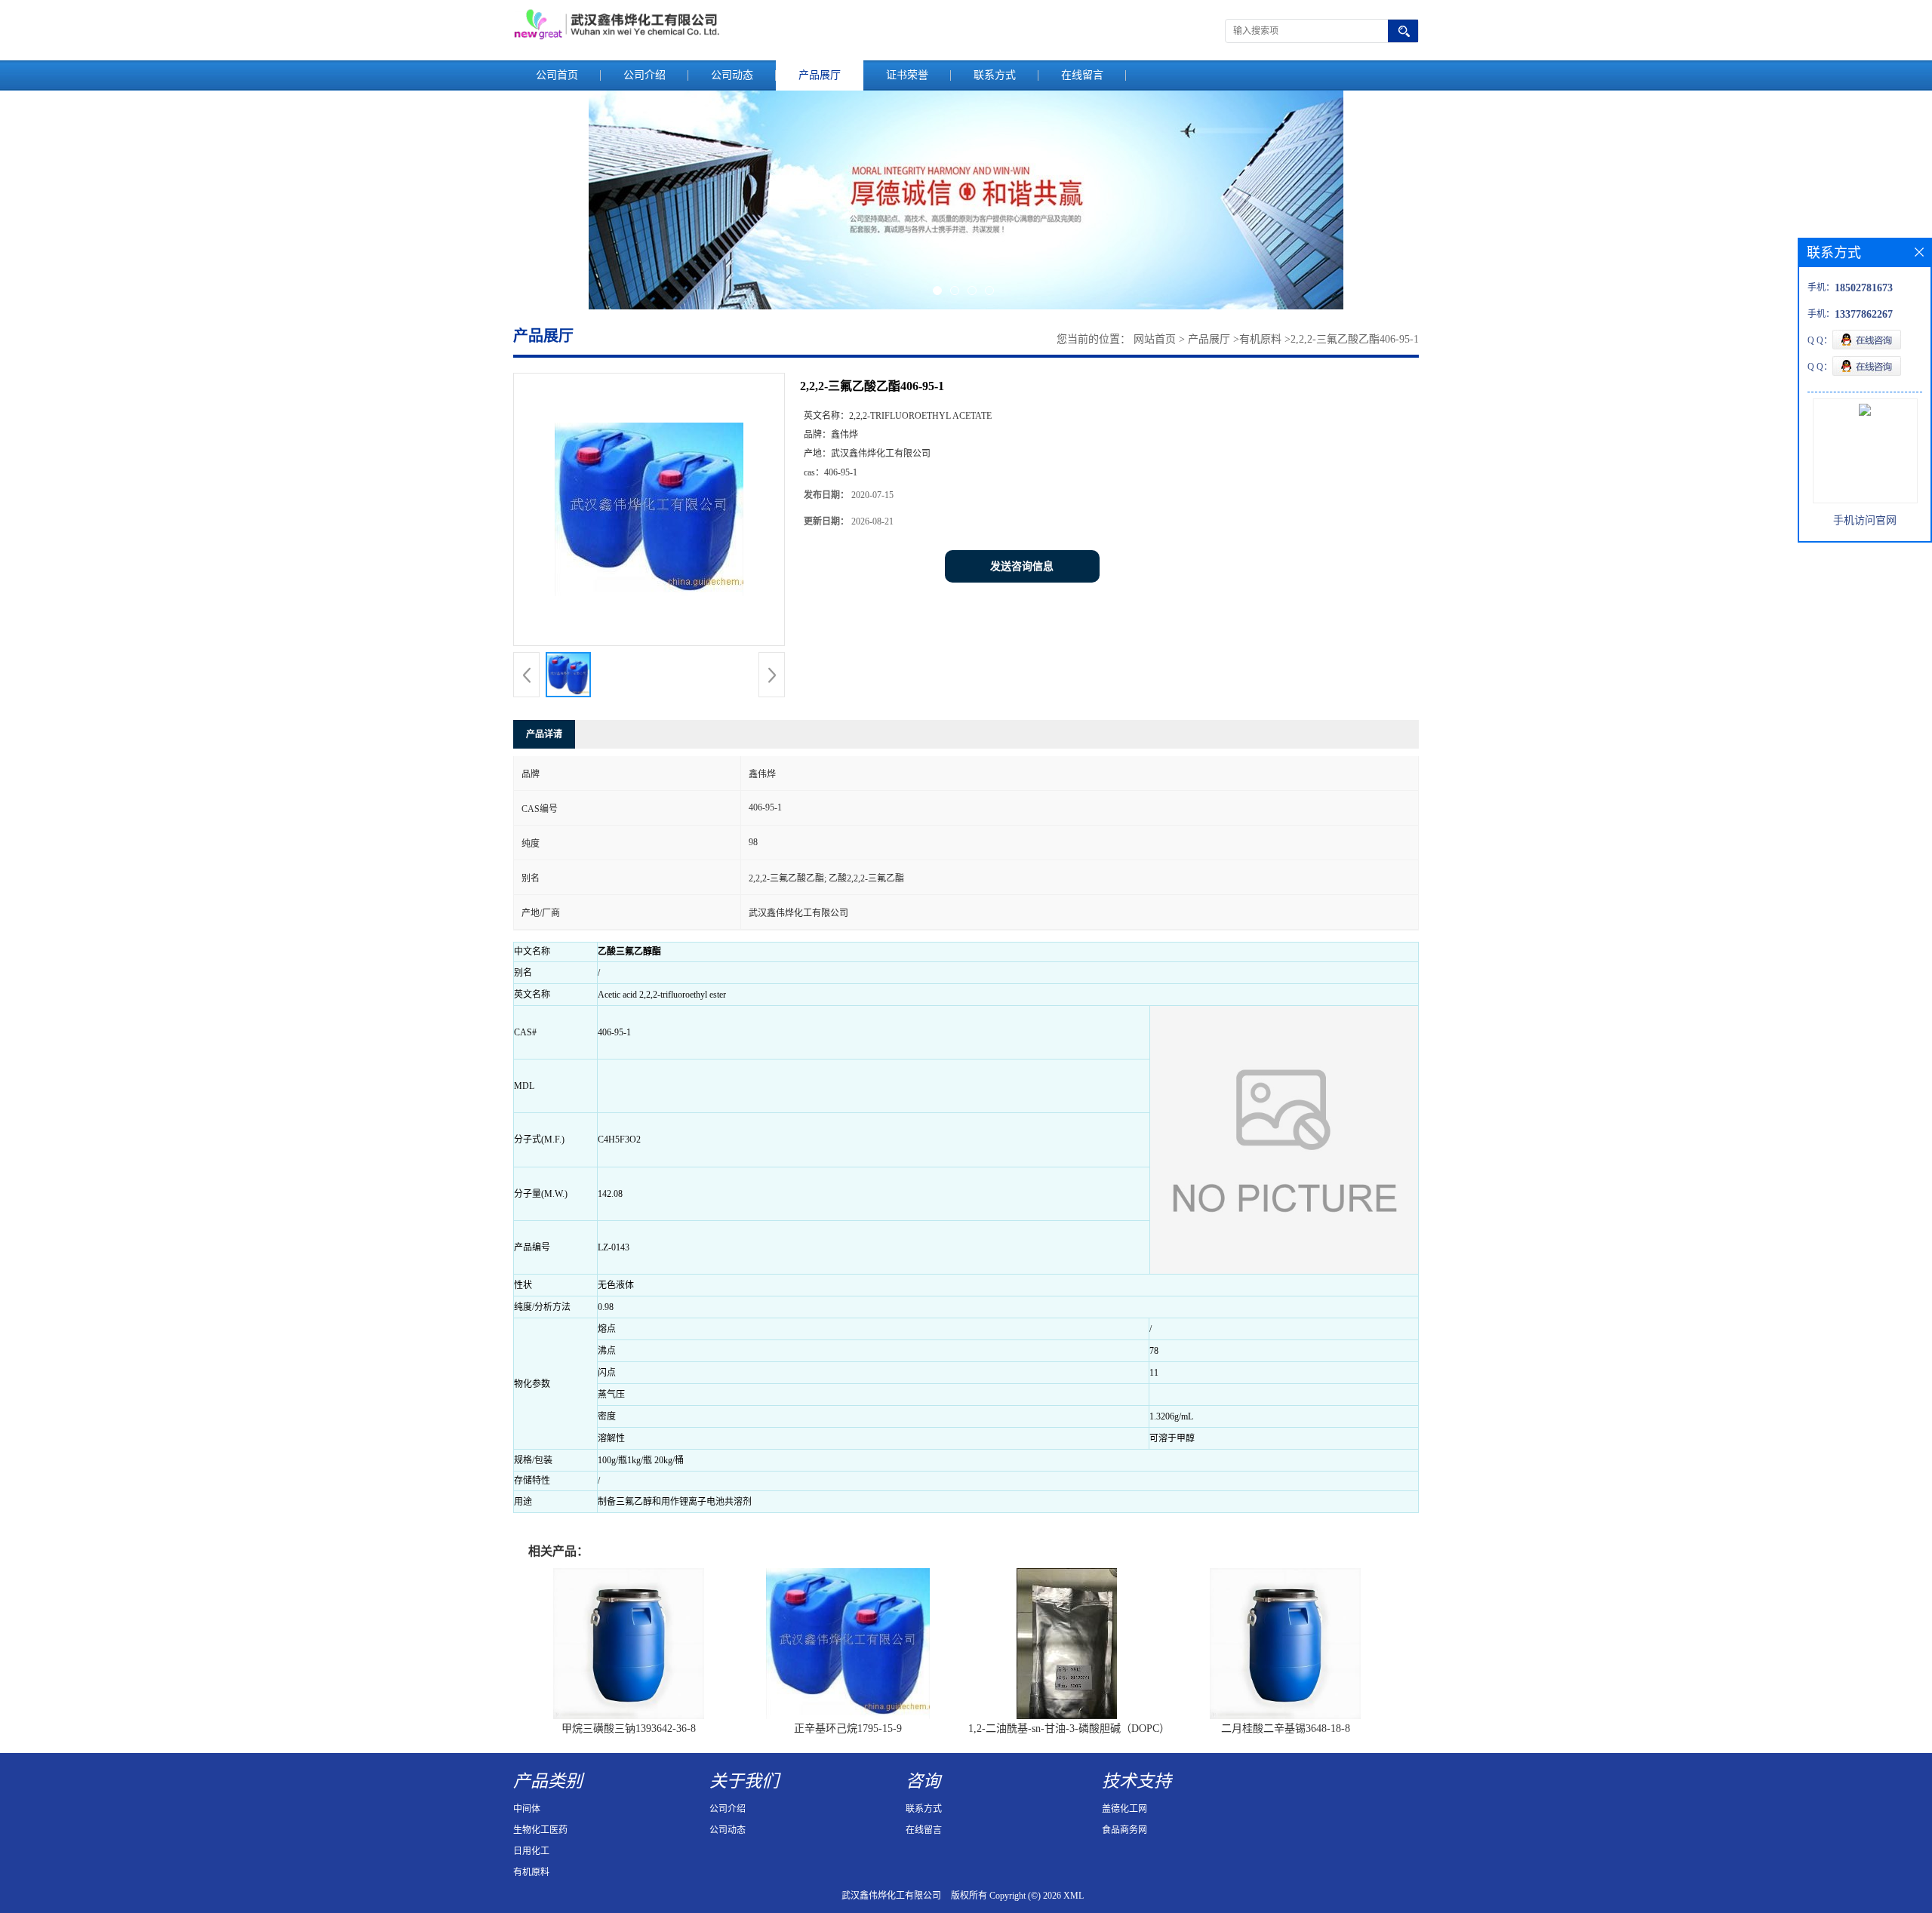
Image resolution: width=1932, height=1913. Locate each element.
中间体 (527, 1809)
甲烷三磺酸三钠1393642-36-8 (629, 1728)
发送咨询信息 (1022, 566)
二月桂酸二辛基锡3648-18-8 (1286, 1728)
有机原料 (1260, 339)
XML (1074, 1896)
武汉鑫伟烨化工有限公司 (891, 1896)
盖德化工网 (1124, 1809)
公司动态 (732, 75)
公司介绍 (645, 75)
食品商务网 (1124, 1830)
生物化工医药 (540, 1830)
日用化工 (531, 1851)
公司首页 (557, 75)
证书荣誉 (907, 75)
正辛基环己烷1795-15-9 (848, 1728)
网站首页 (1155, 339)
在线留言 (1082, 75)
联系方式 (995, 75)
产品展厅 (820, 75)
